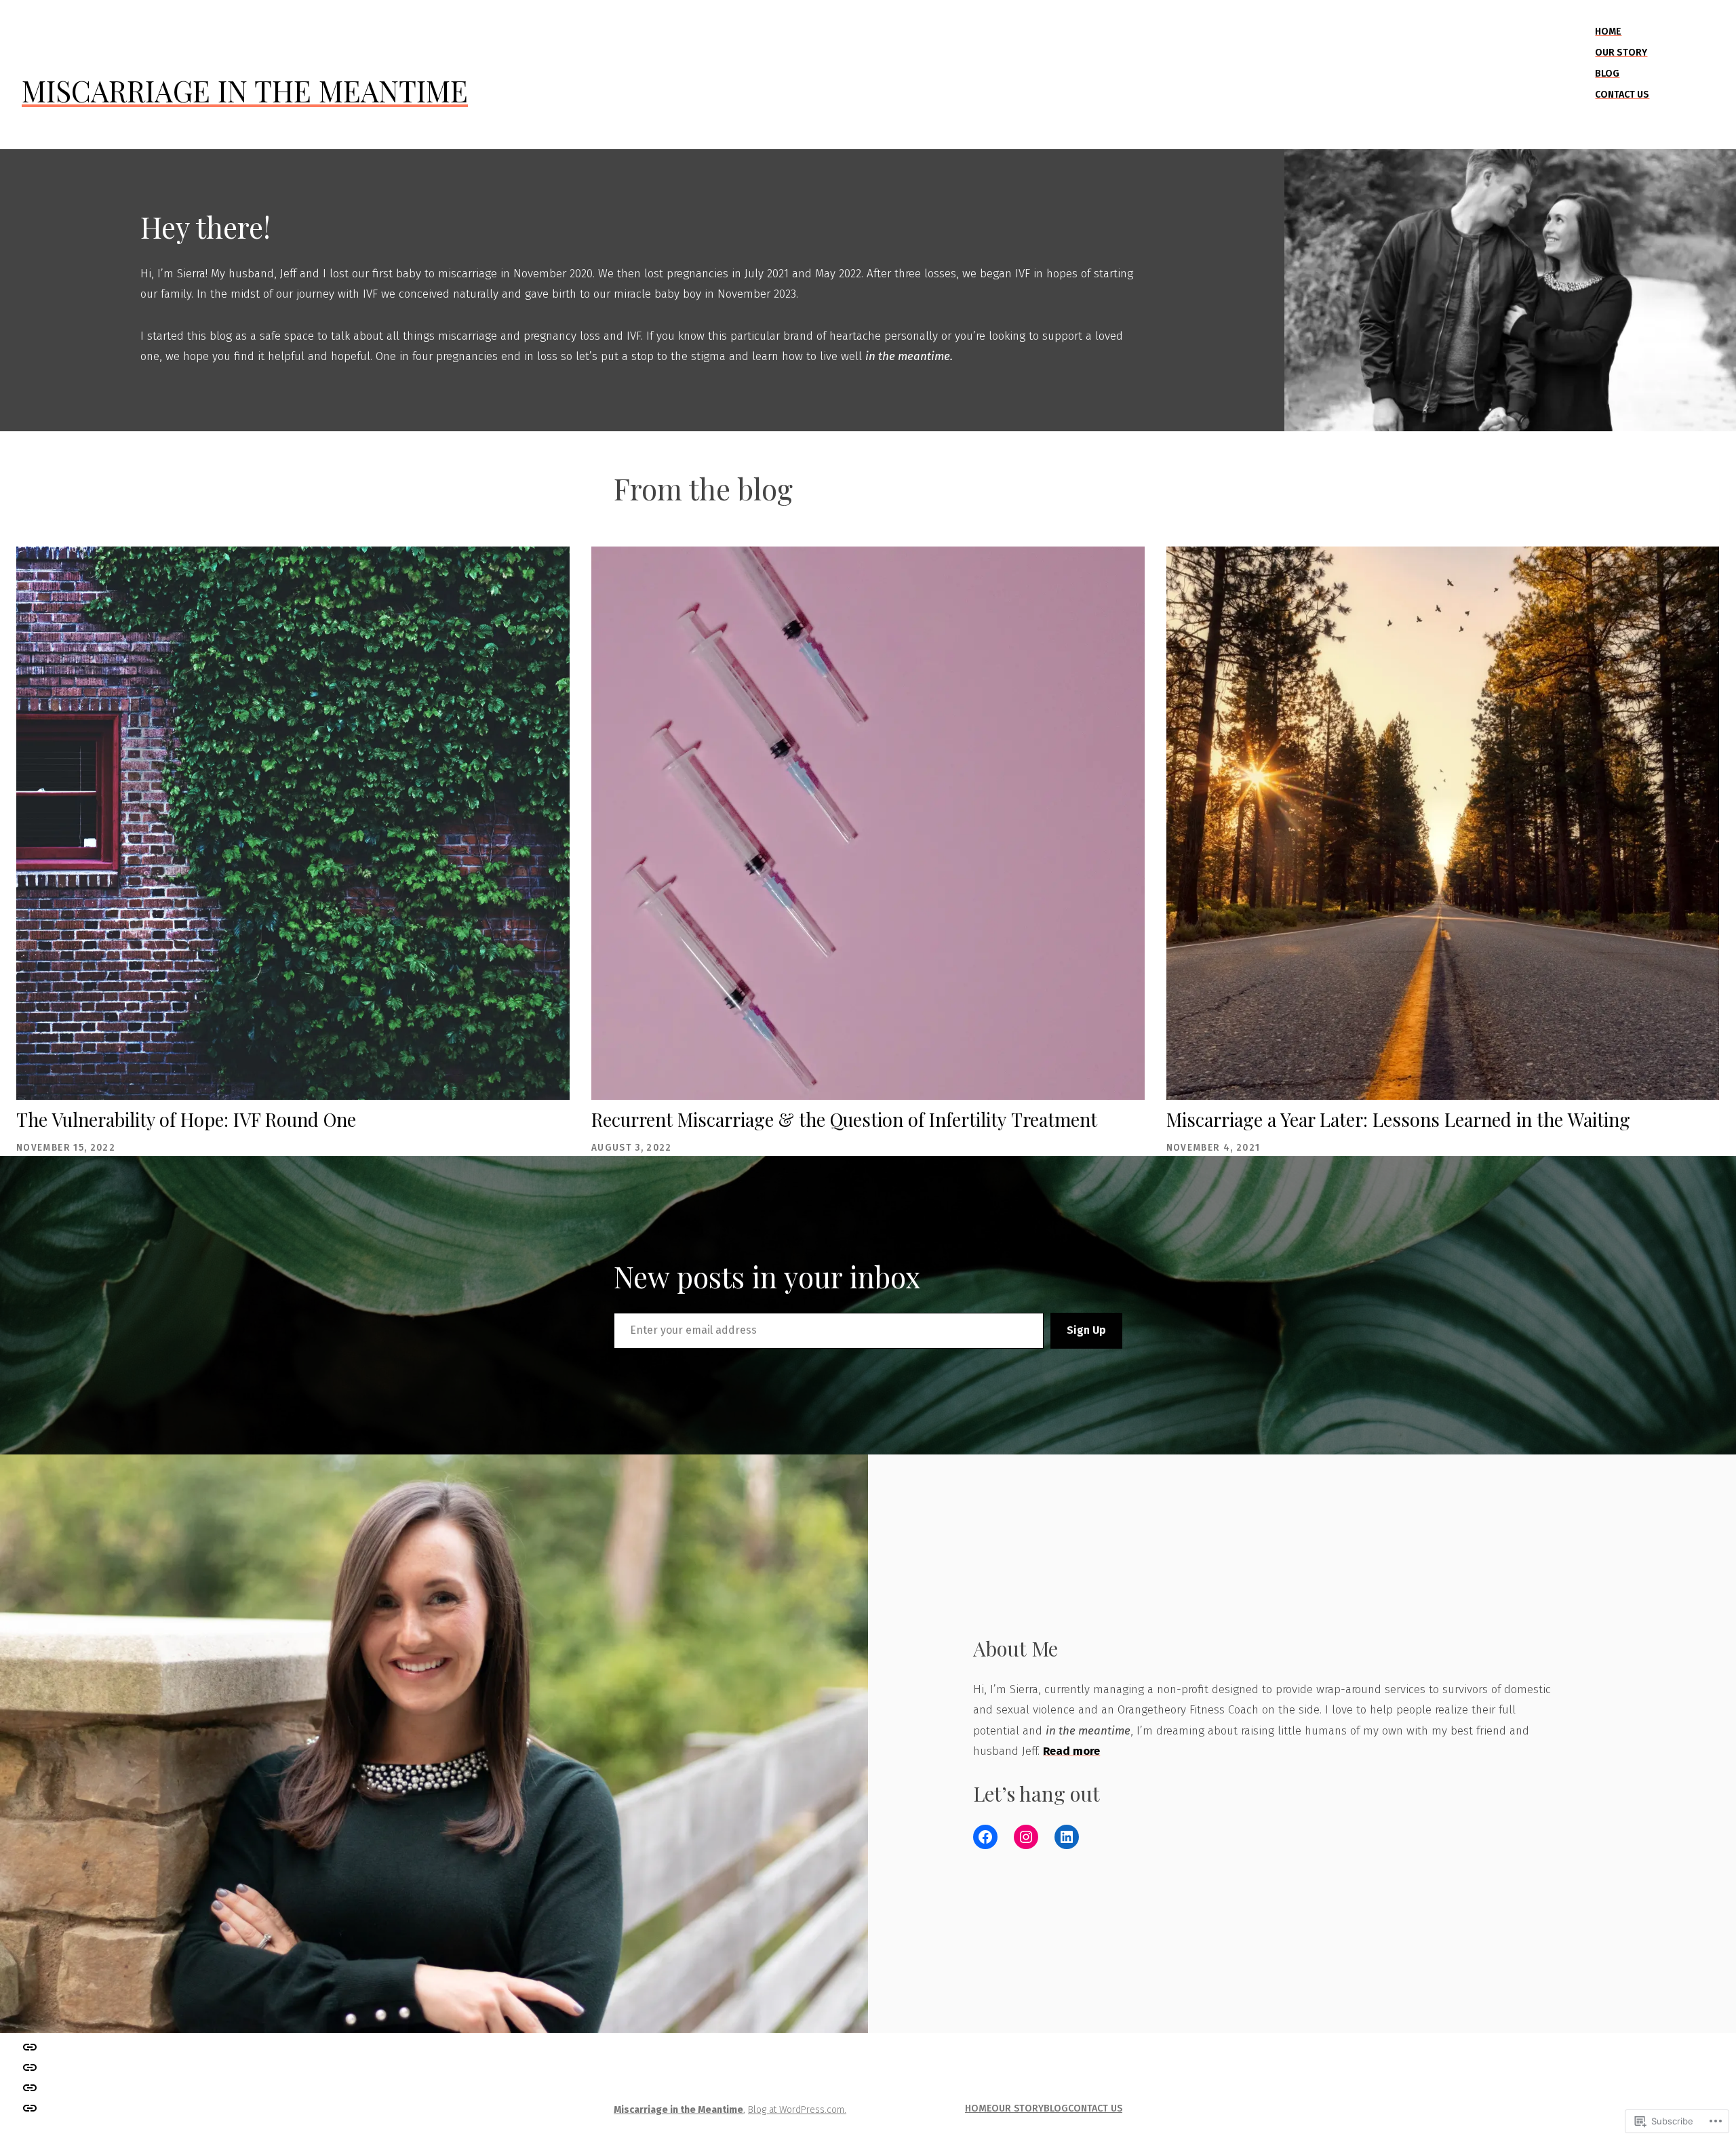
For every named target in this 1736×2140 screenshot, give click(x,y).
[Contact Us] (30, 2046)
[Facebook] (985, 1837)
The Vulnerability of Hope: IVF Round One (186, 1119)
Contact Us (1622, 95)
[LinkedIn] (1067, 1837)
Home (1608, 32)
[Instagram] (1026, 1837)
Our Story (1621, 53)
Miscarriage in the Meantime (245, 91)
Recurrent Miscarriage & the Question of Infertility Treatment (844, 1119)
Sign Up (1086, 1330)
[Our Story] (30, 2088)
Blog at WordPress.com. (797, 2110)
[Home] (30, 2108)
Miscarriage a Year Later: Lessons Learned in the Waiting (1398, 1119)
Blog (1607, 74)
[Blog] (30, 2067)
